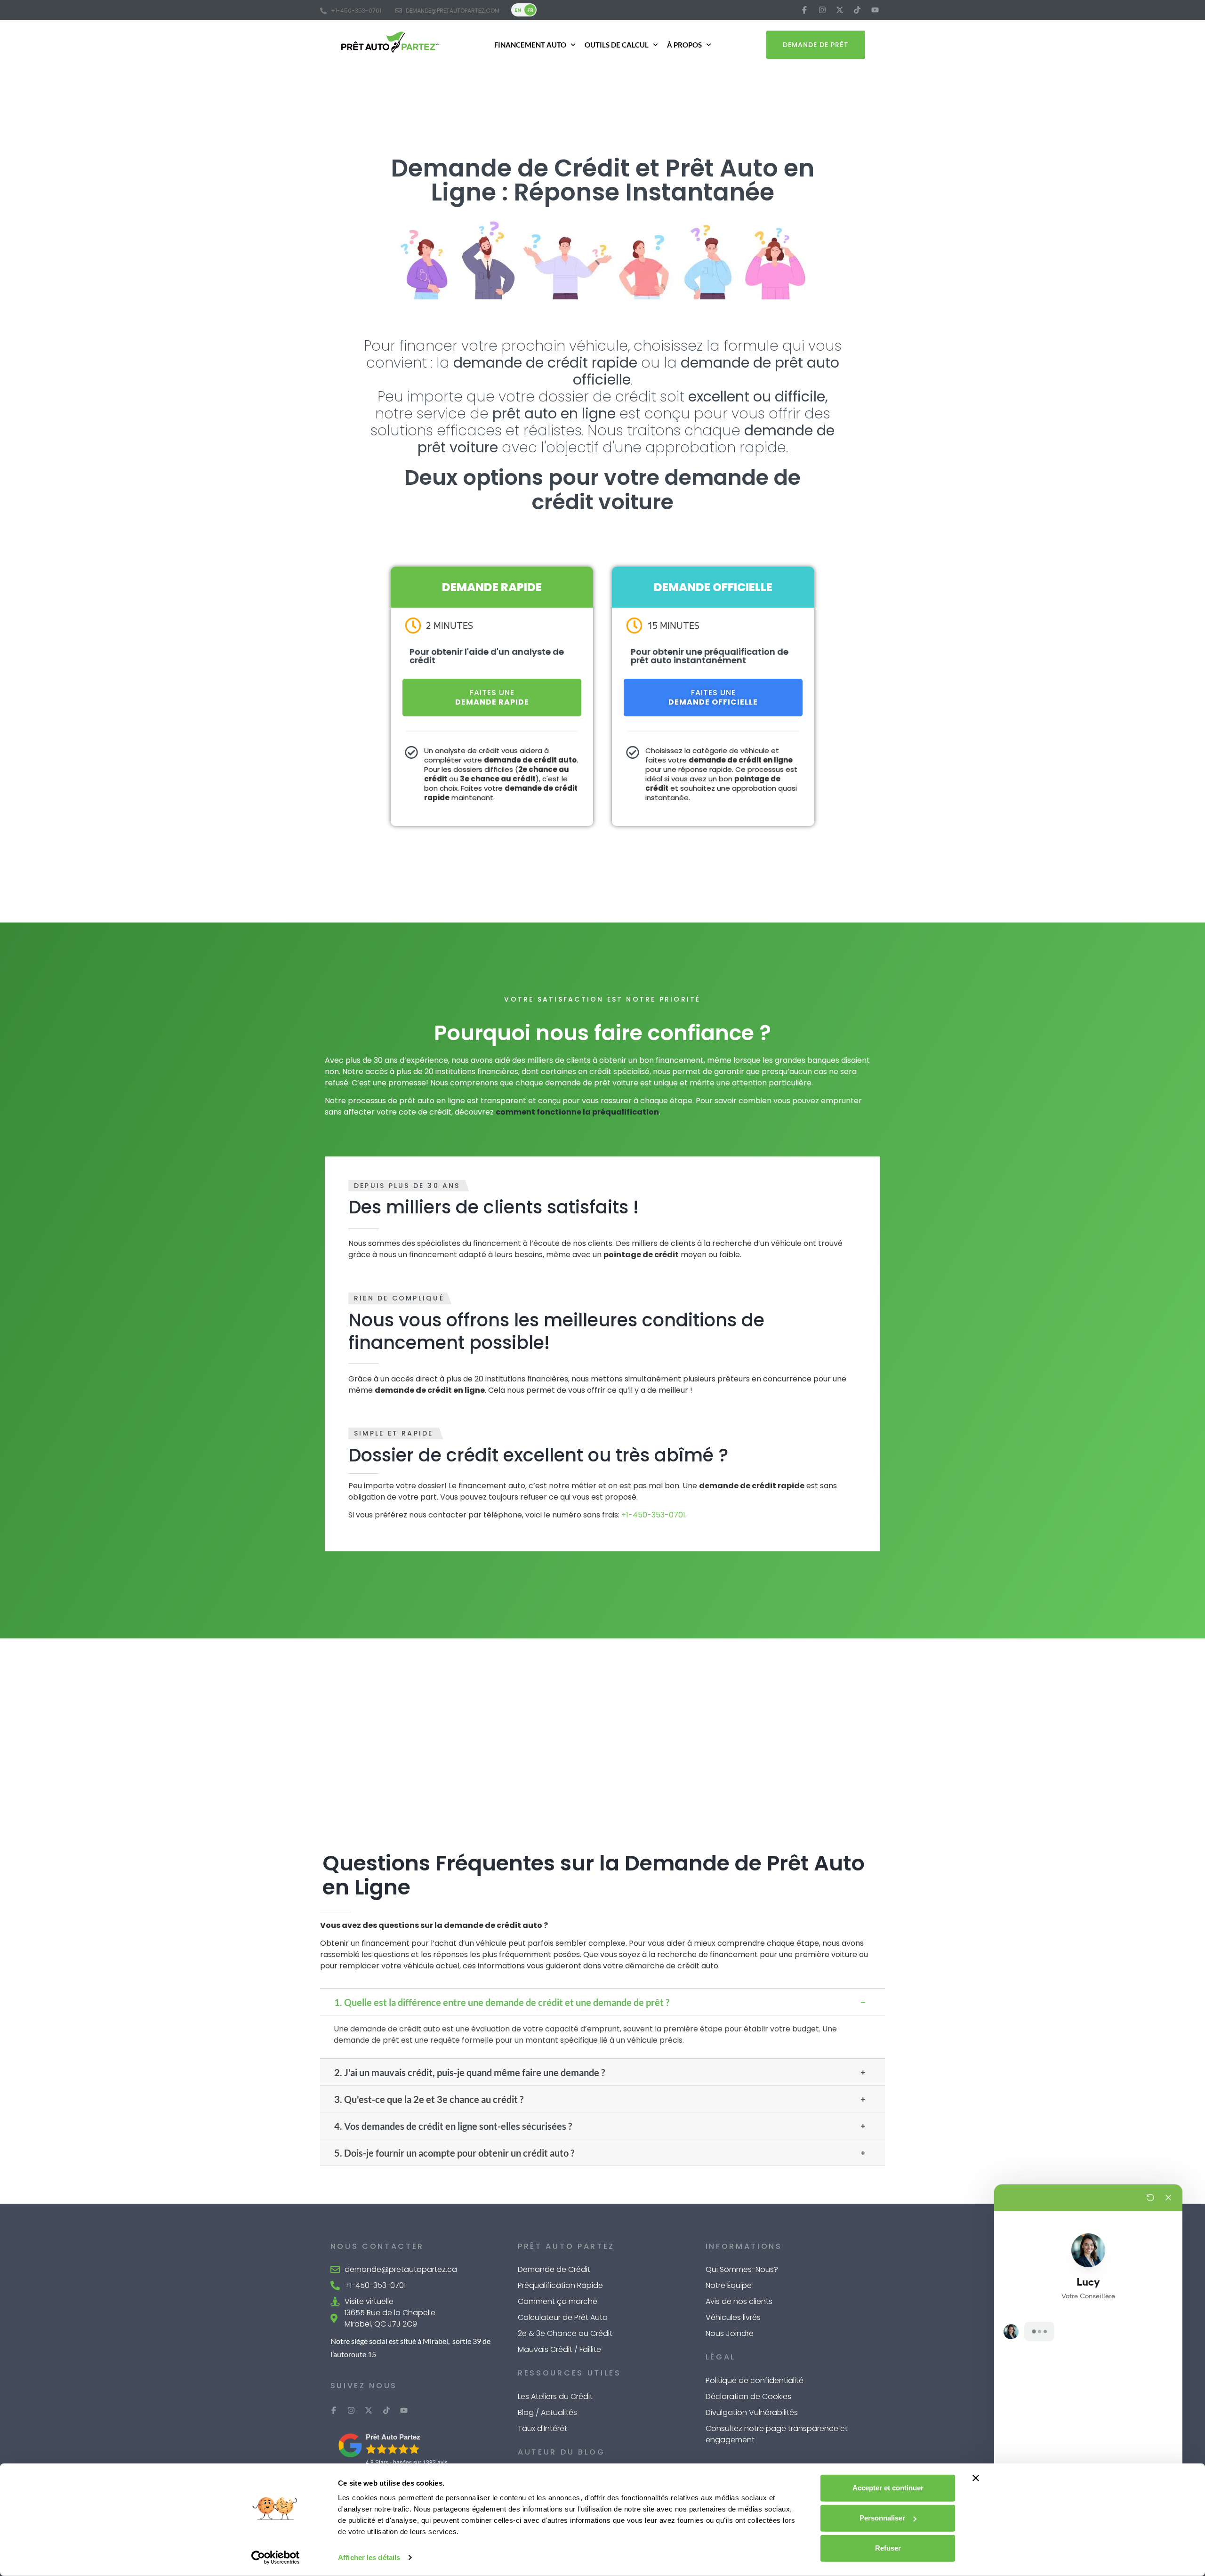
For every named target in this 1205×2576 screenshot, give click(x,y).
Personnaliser (882, 2518)
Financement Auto (530, 45)
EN (518, 10)
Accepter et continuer (888, 2488)
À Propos (684, 45)
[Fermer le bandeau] (976, 2478)
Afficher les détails (369, 2557)
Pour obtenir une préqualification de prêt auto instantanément (710, 656)
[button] (602, 2002)
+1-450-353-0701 (653, 1515)
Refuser (888, 2548)
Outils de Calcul (617, 45)
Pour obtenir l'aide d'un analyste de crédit (487, 656)
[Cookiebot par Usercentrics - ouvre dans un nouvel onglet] (276, 2558)
